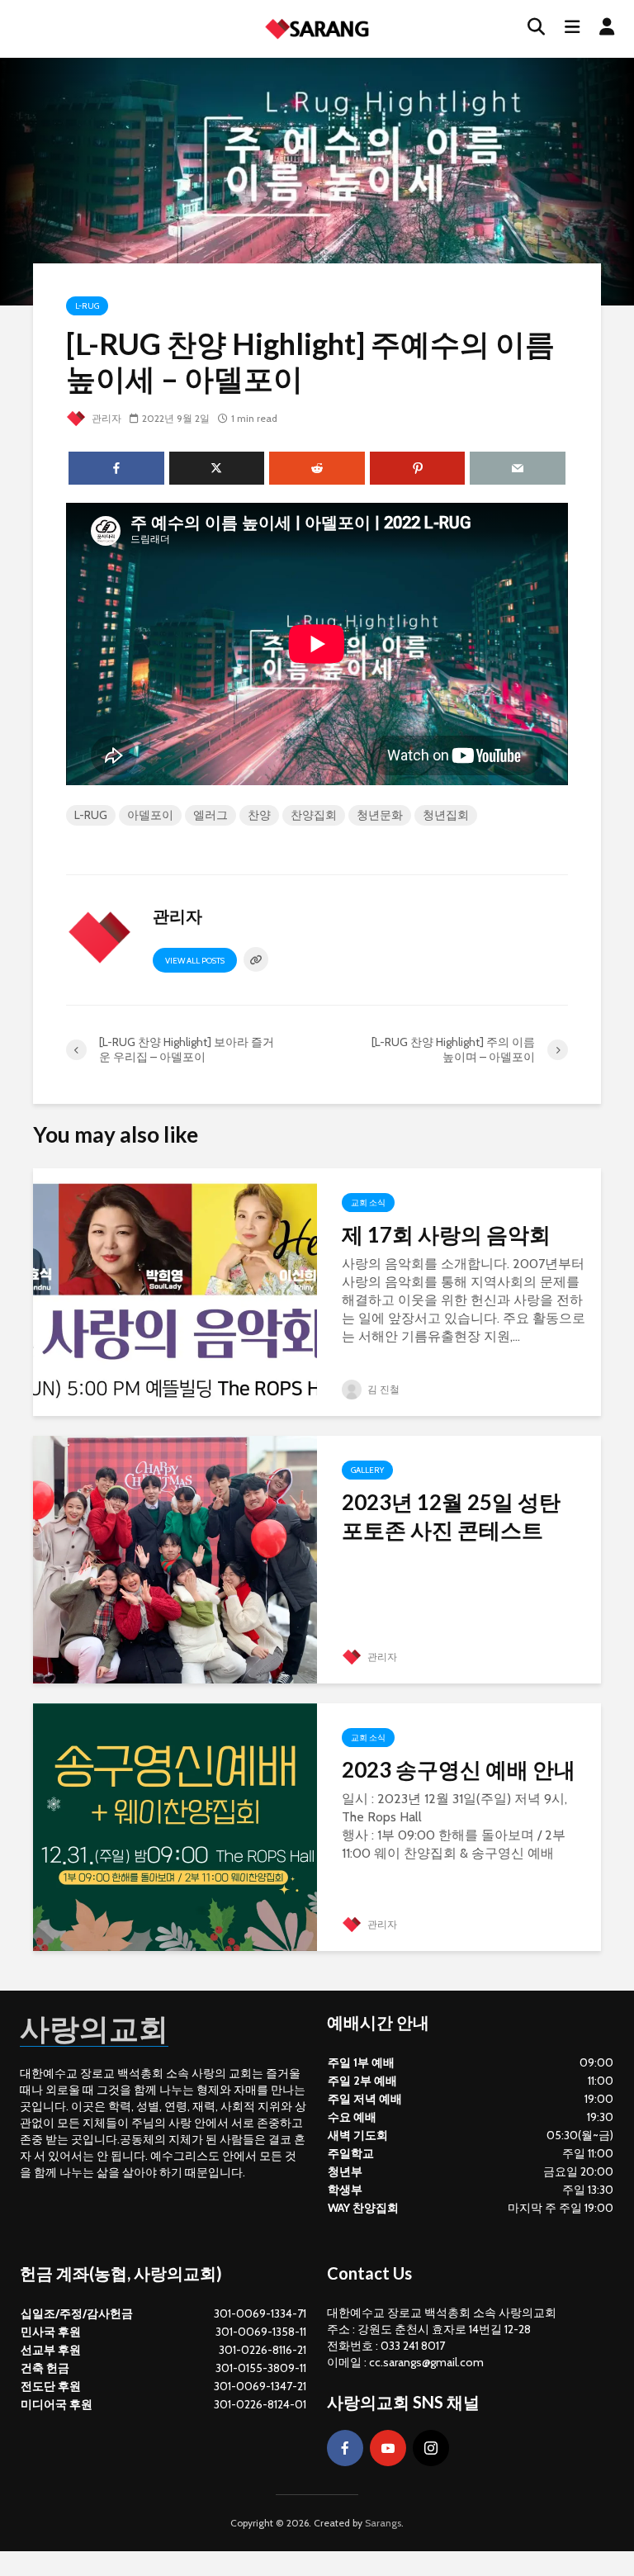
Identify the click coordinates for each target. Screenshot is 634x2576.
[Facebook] (345, 2448)
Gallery (367, 1470)
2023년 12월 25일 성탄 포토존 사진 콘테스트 (451, 1516)
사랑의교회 (94, 2028)
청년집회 (446, 815)
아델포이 (150, 815)
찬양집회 (314, 815)
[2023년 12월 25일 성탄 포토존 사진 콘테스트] (175, 1558)
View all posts (195, 961)
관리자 (105, 418)
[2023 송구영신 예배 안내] (175, 1826)
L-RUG (87, 306)
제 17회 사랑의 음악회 (446, 1234)
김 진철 (382, 1389)
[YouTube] (388, 2448)
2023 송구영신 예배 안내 (459, 1769)
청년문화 (380, 815)
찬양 (259, 815)
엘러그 (211, 815)
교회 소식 (368, 1203)
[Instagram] (431, 2448)
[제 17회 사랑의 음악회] (175, 1291)
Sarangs (383, 2523)
